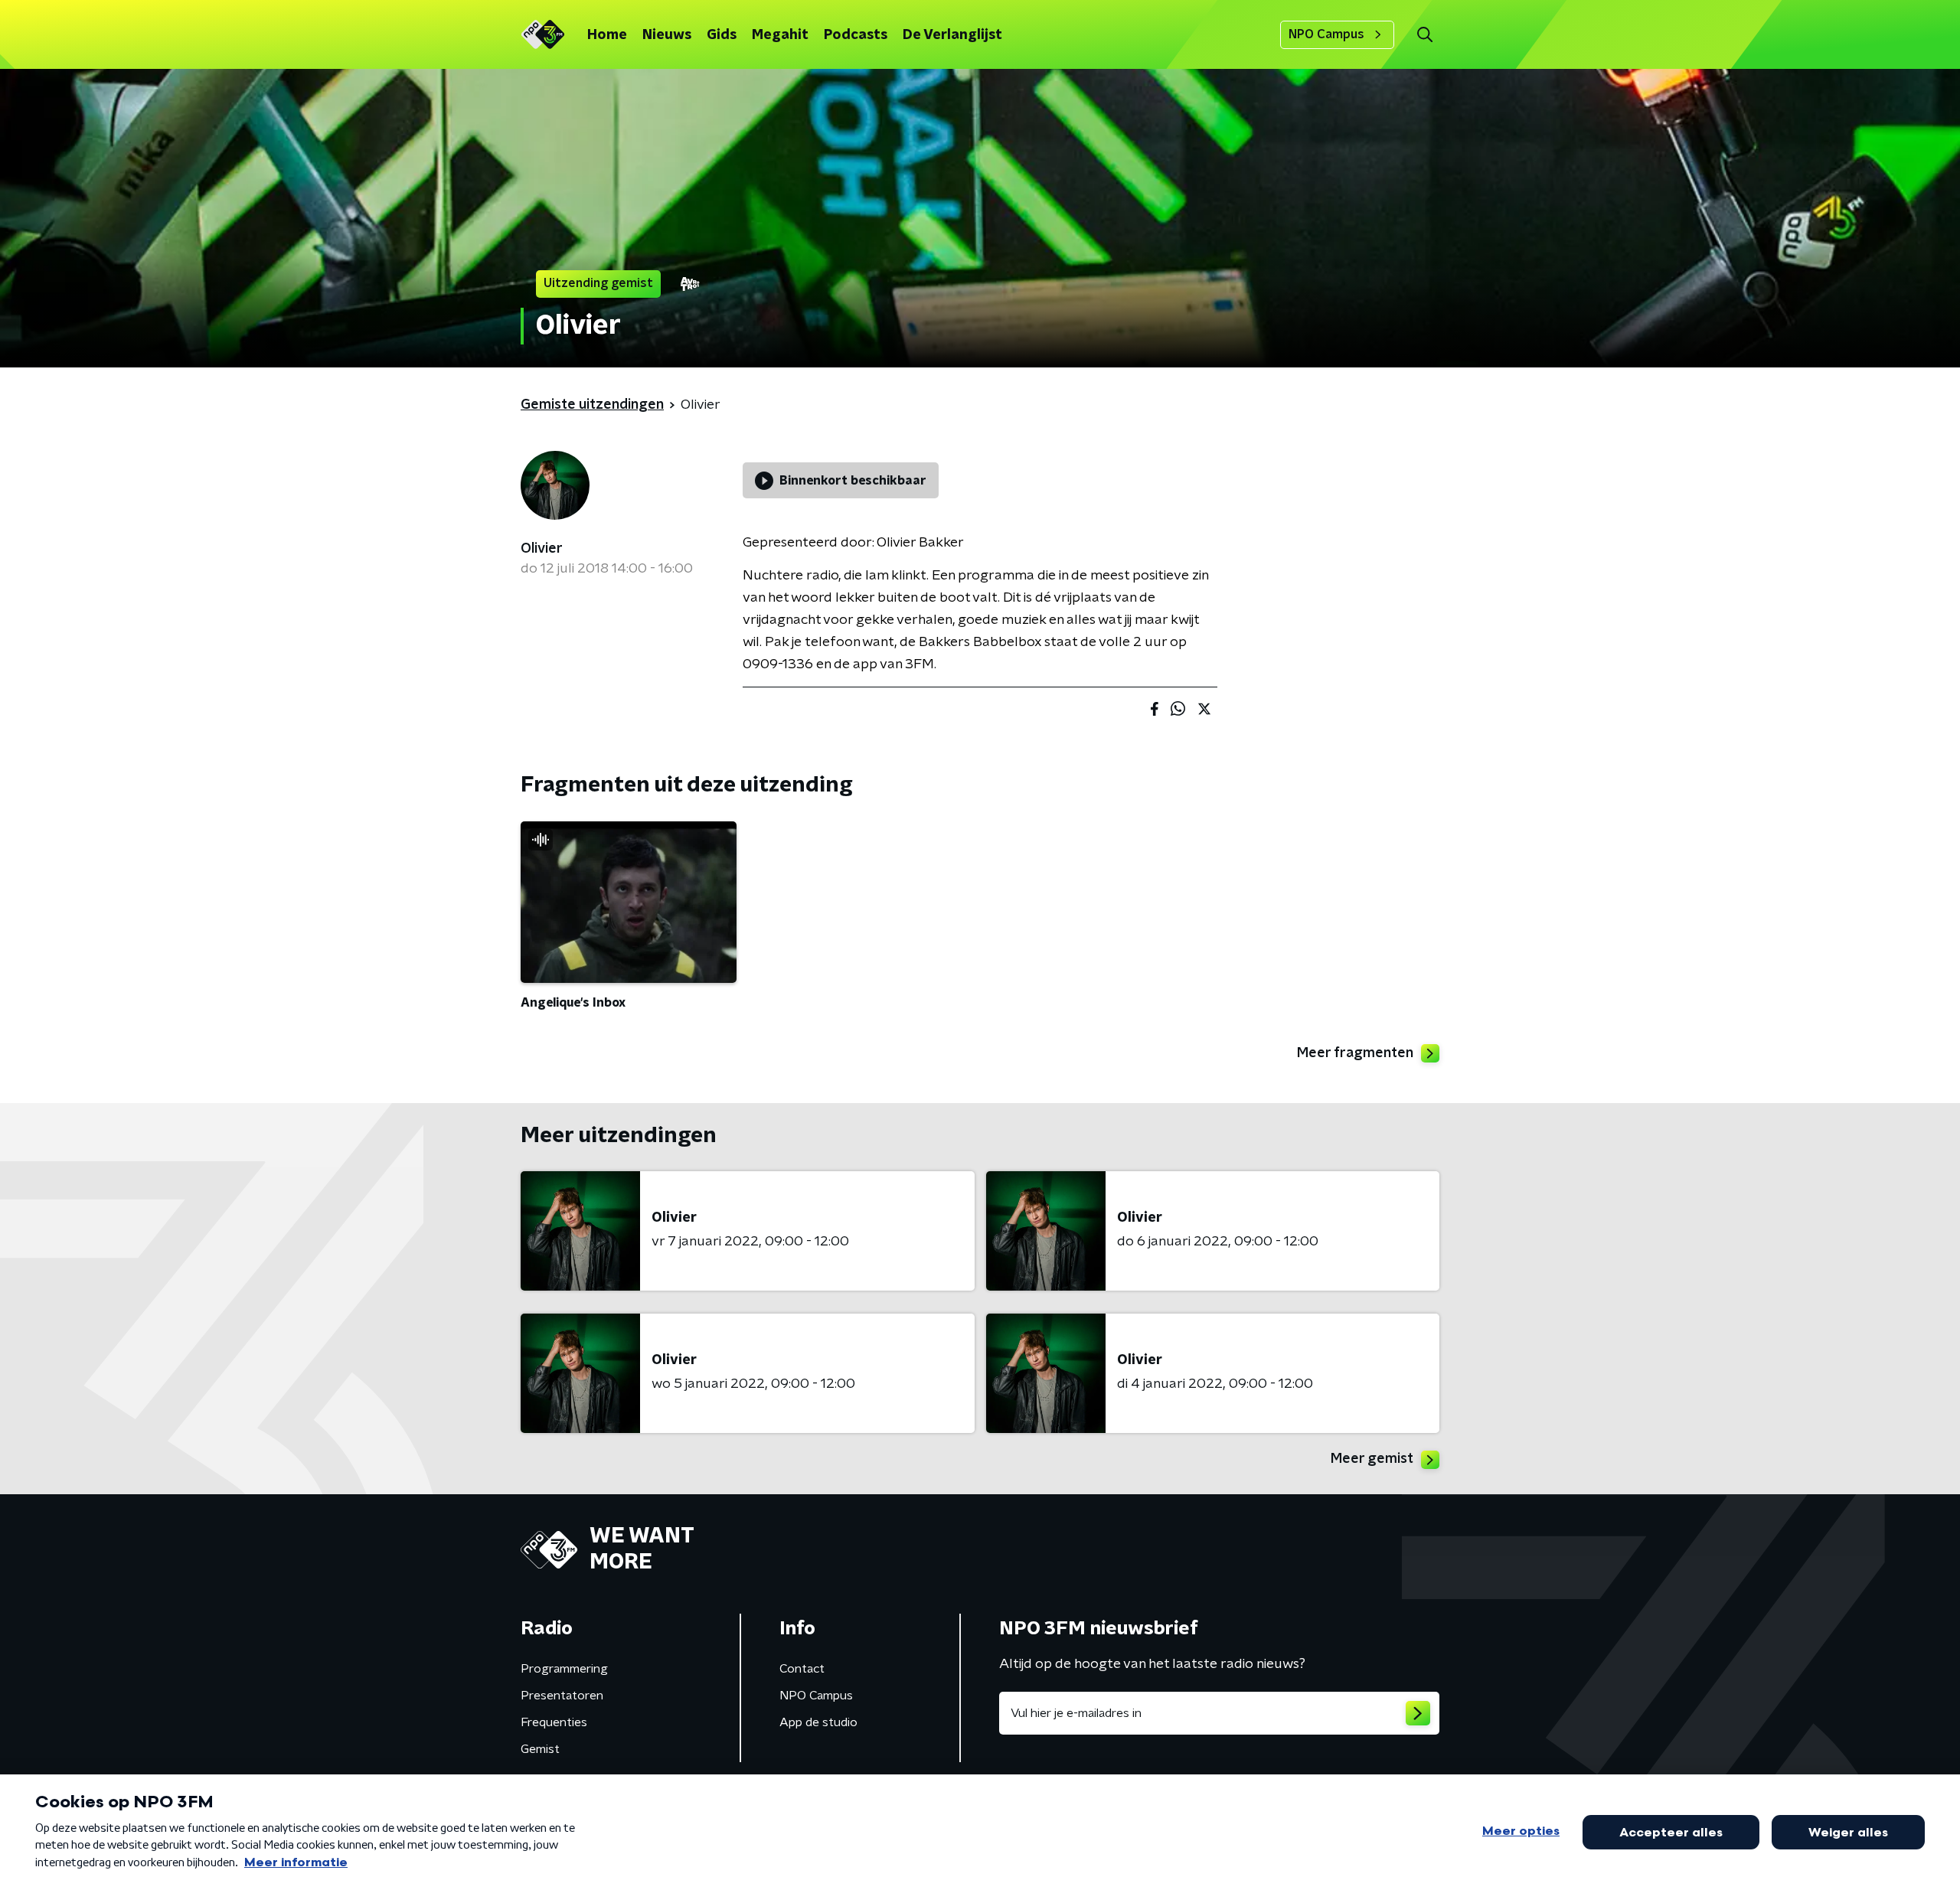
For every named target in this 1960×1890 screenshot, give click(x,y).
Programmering (564, 1669)
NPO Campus (1326, 34)
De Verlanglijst (952, 35)
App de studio (818, 1722)
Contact (802, 1669)
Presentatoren (562, 1696)
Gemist (540, 1749)
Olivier (542, 549)
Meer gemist (1372, 1459)
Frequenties (554, 1722)
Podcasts (856, 35)
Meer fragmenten (1355, 1053)
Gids (722, 35)
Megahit (780, 35)
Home (607, 35)
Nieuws (667, 35)
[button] (1424, 35)
